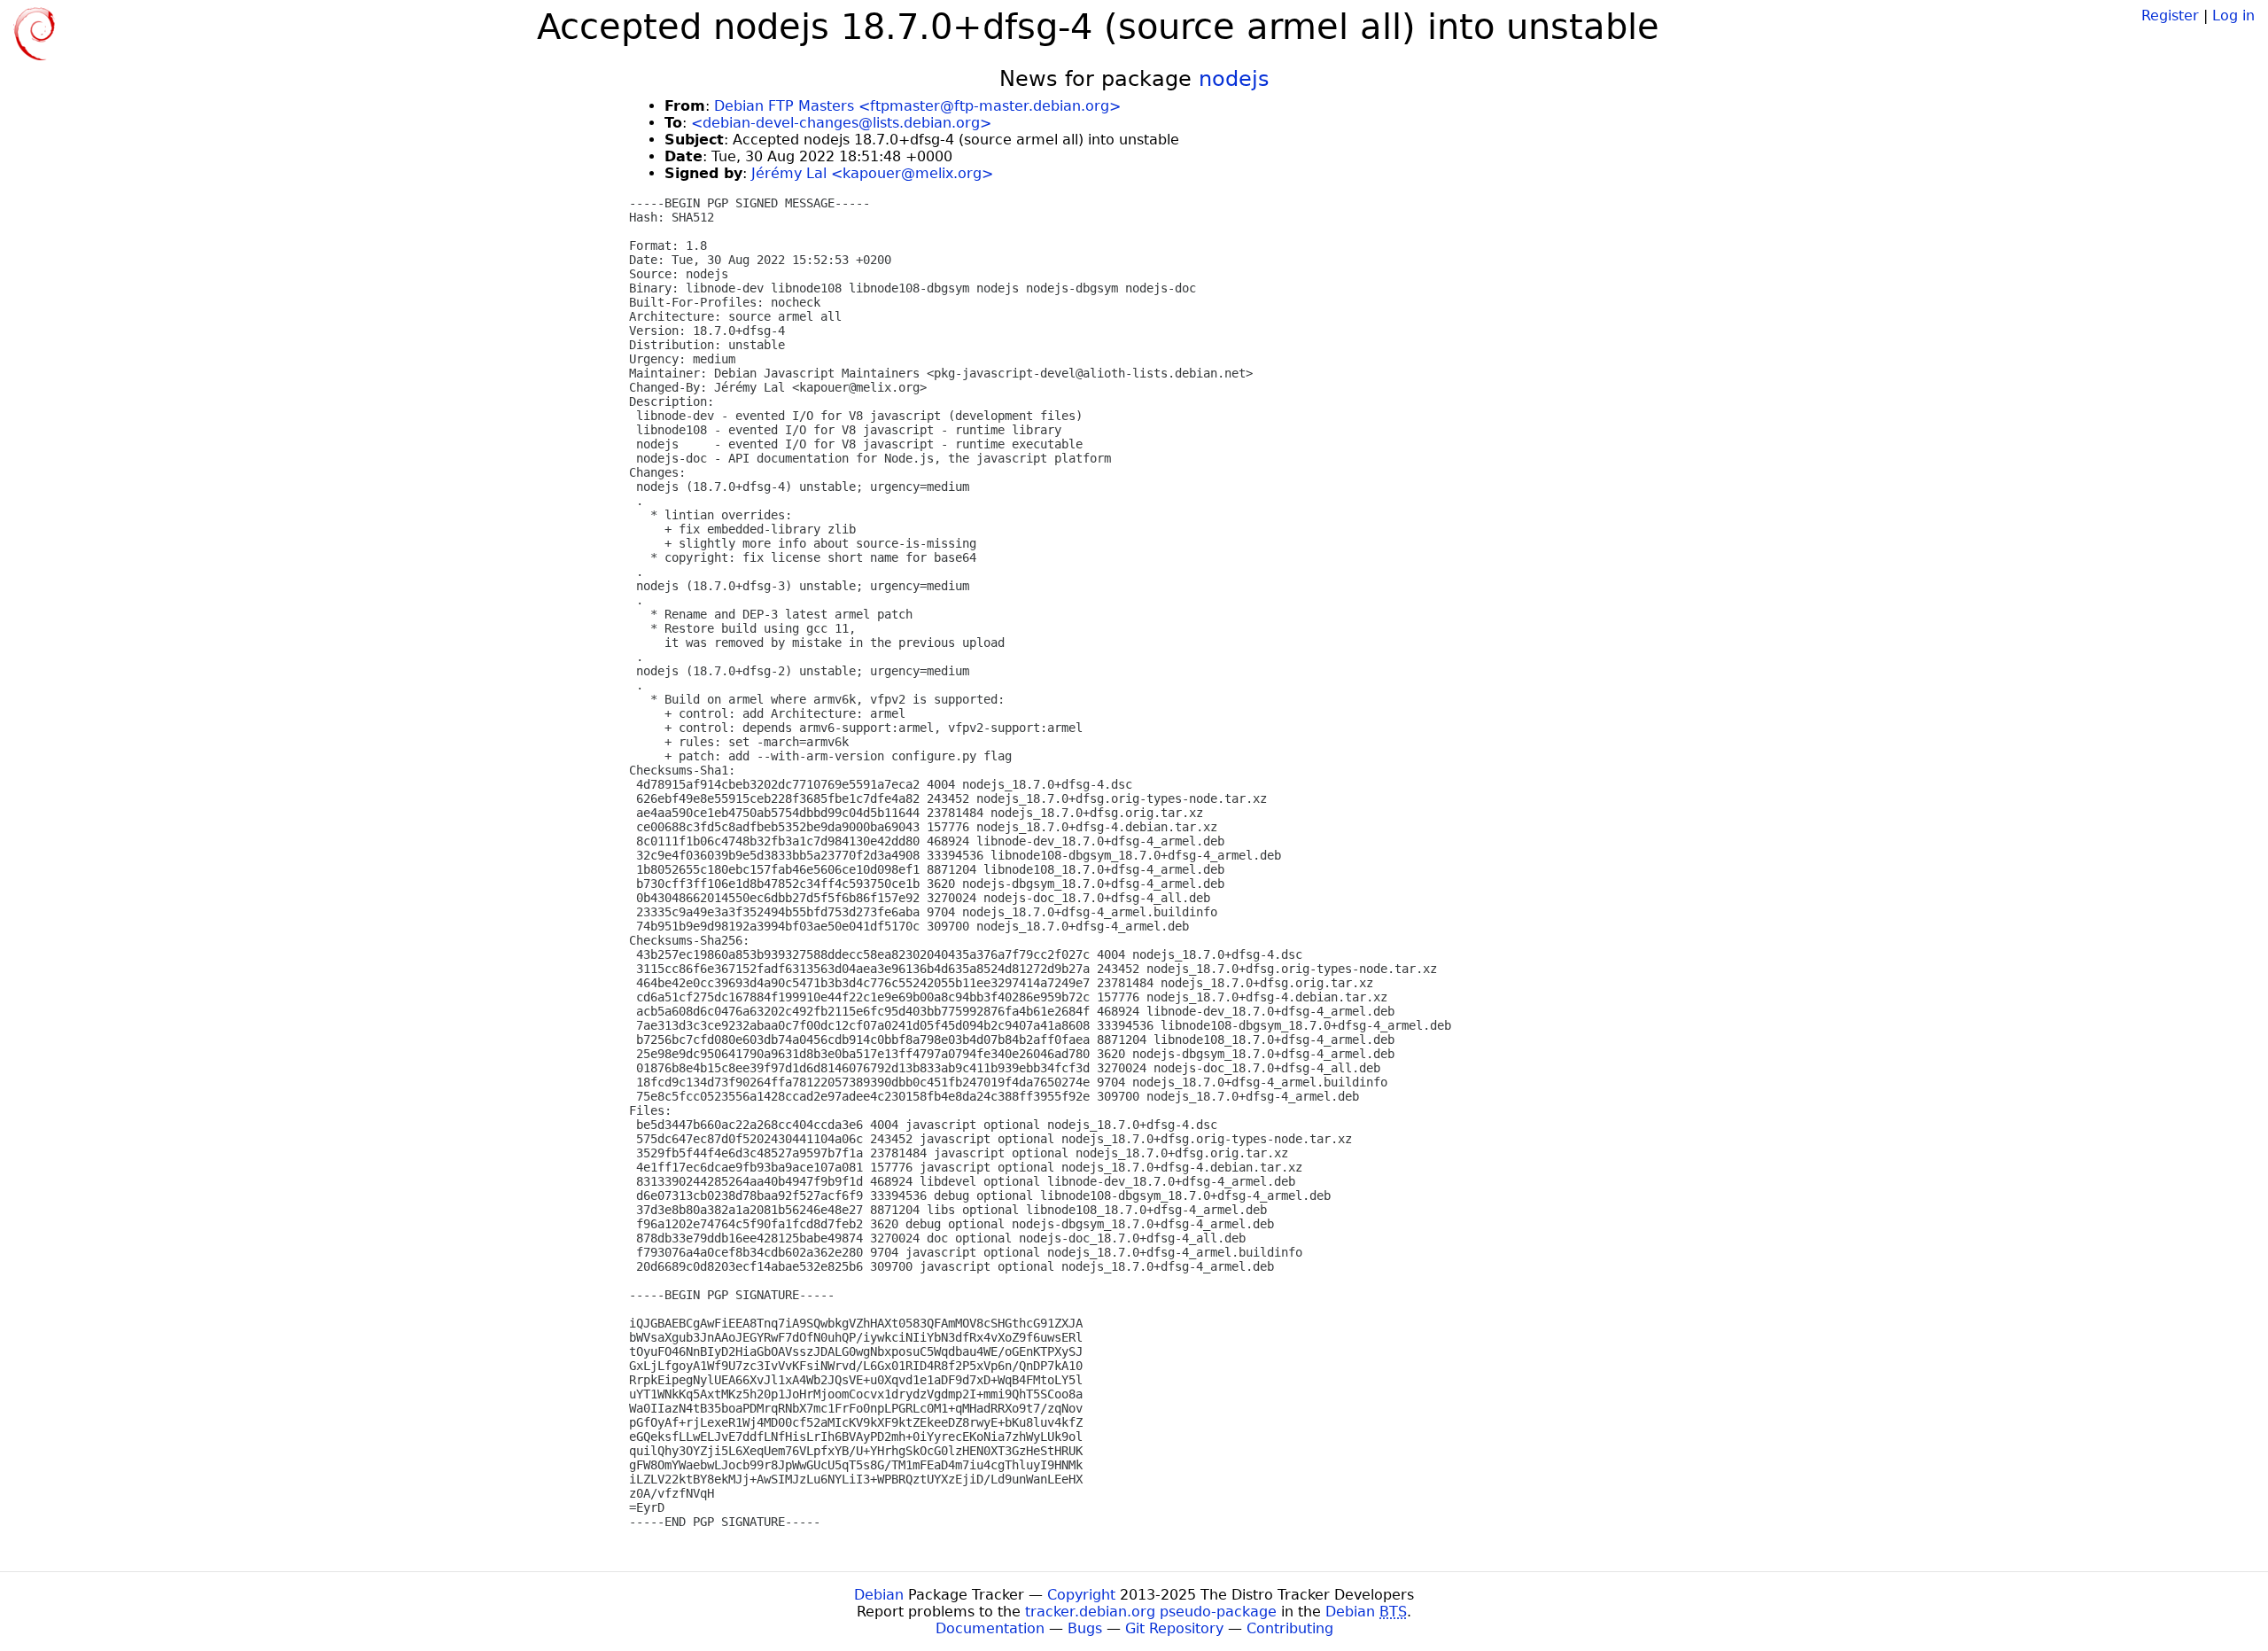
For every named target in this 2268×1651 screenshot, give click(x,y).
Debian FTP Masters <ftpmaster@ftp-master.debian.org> (917, 106)
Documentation (990, 1628)
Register (2170, 16)
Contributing (1290, 1628)
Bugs (1085, 1628)
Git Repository (1174, 1628)
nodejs (1234, 79)
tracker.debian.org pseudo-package (1151, 1612)
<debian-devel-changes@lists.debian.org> (841, 123)
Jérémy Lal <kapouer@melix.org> (872, 173)
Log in (2233, 16)
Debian (879, 1595)
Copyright (1081, 1595)
